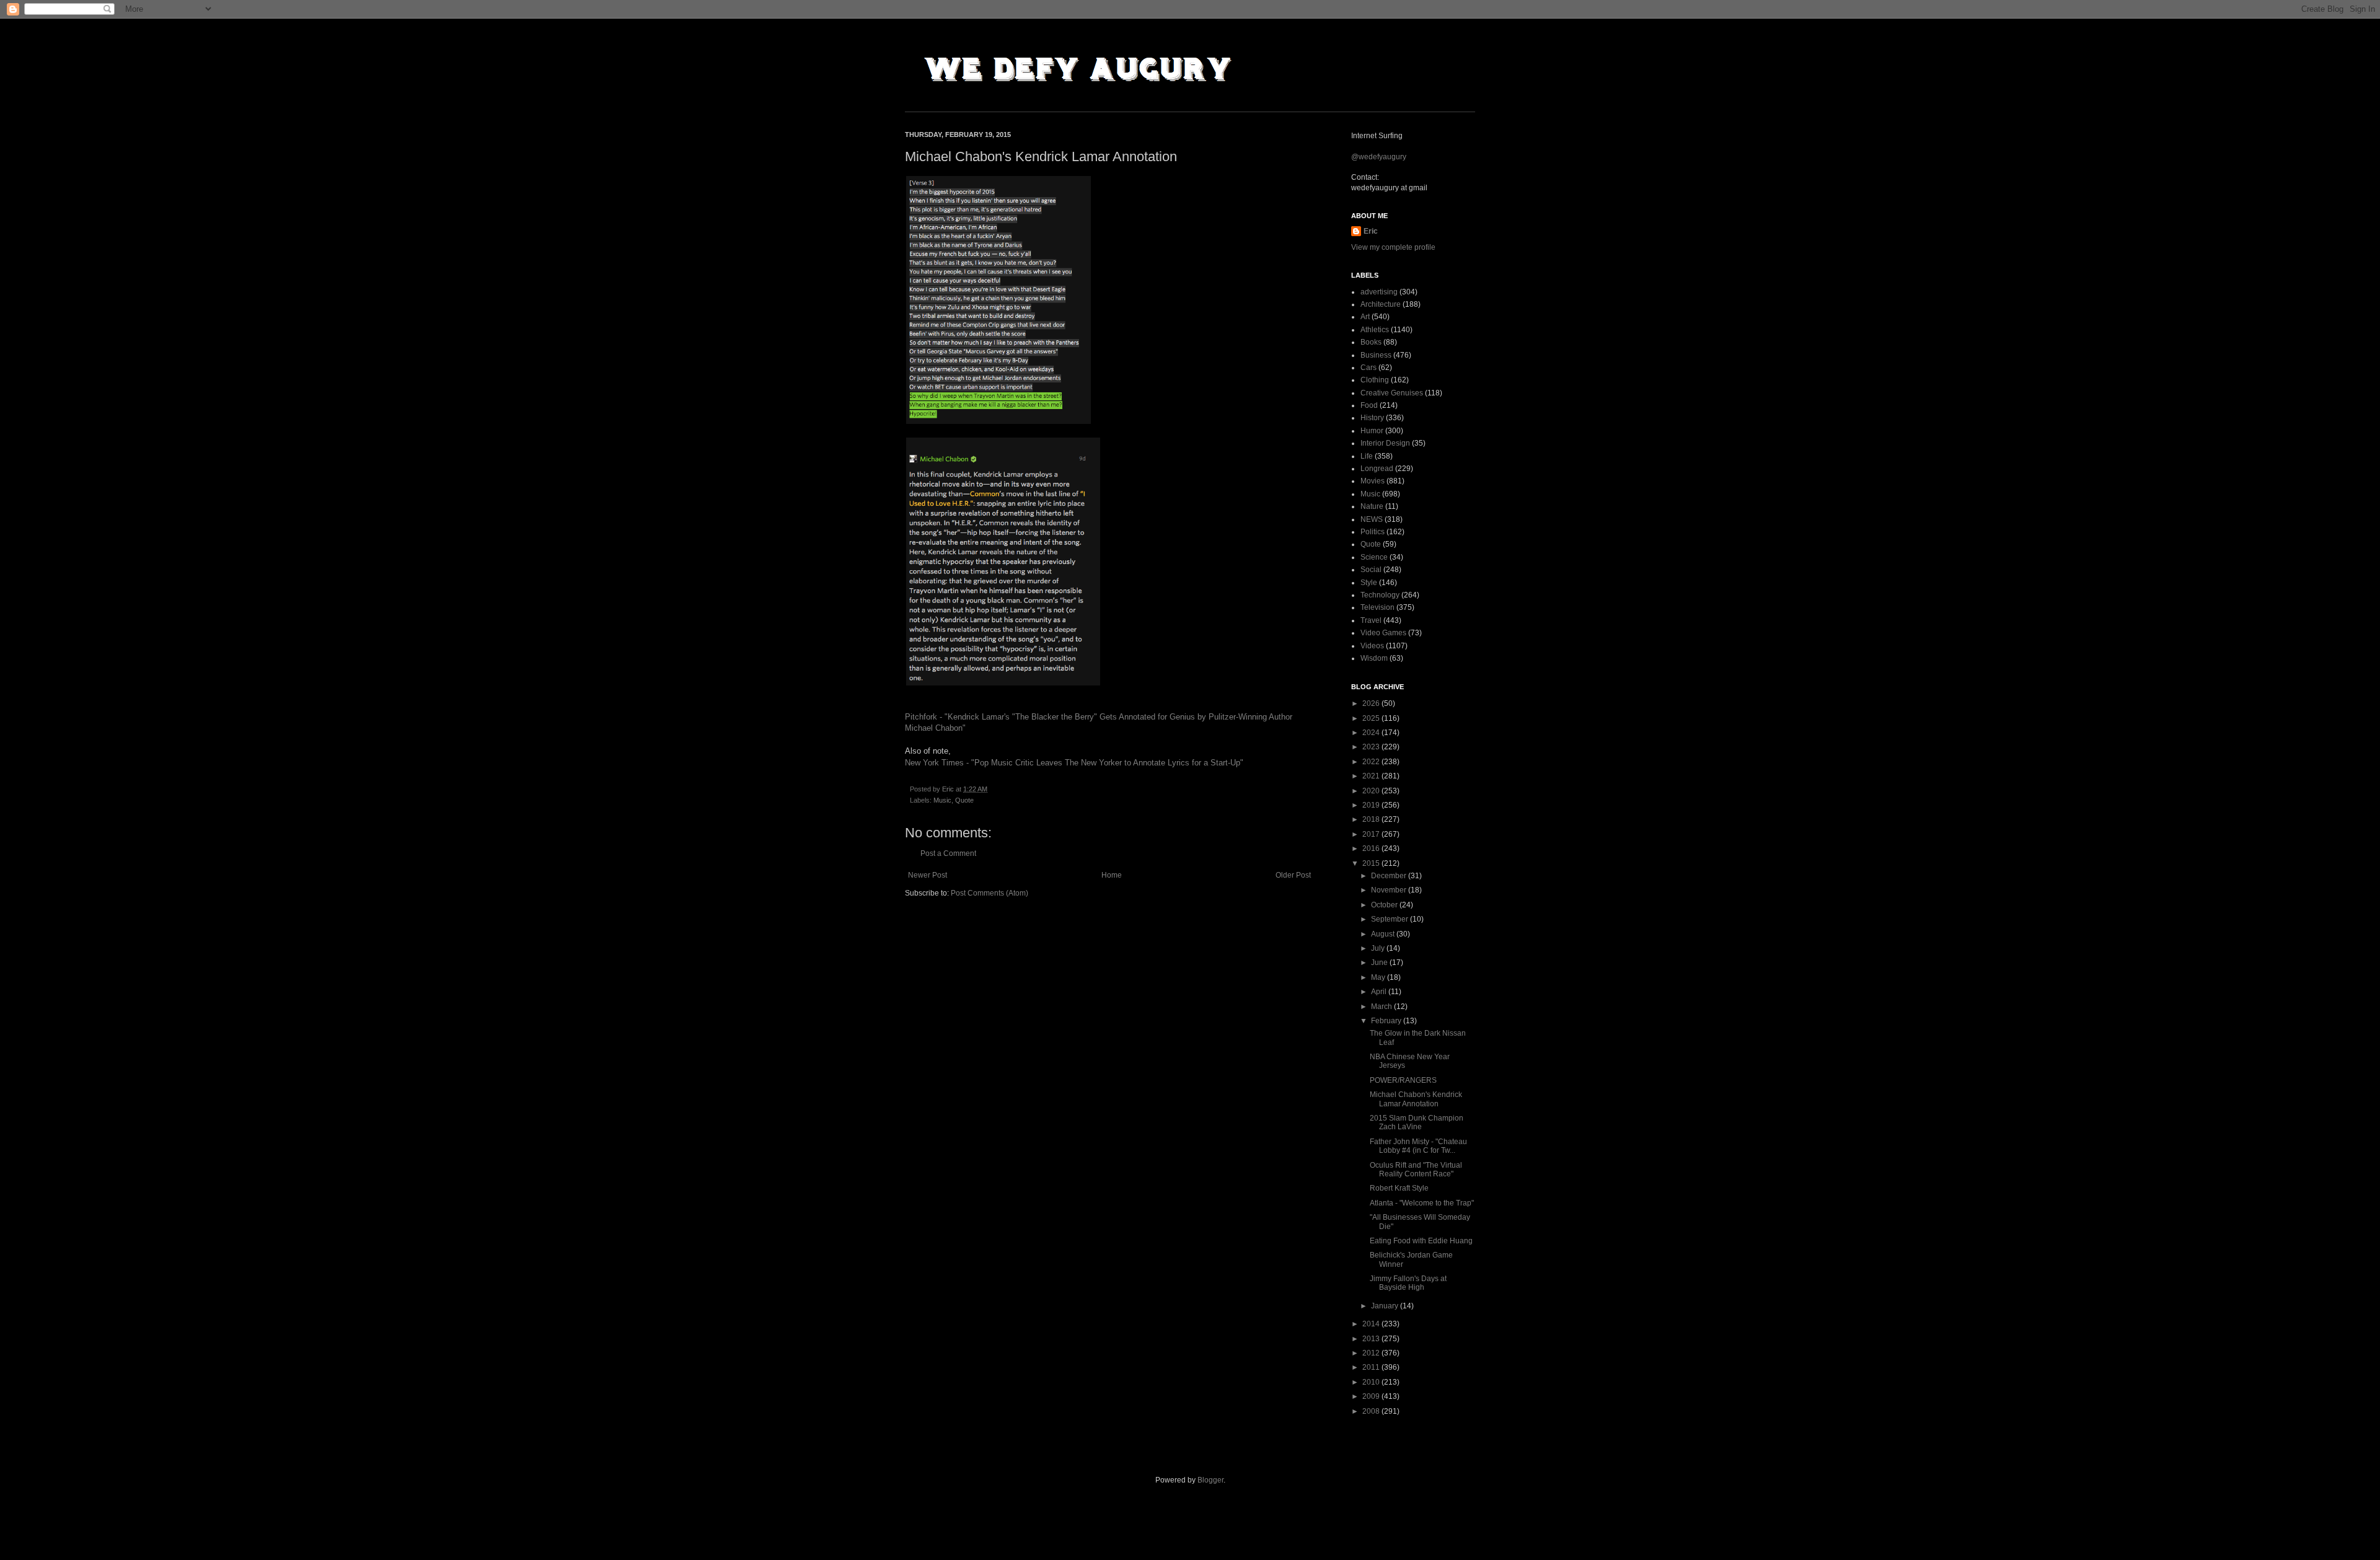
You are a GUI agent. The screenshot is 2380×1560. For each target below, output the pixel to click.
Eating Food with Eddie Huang (1421, 1241)
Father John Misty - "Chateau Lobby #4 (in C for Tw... (1418, 1146)
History (1372, 418)
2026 (1372, 703)
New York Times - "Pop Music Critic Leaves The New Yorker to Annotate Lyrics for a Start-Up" (1074, 763)
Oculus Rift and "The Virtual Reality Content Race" (1416, 1170)
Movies (1373, 481)
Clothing (1375, 380)
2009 (1372, 1396)
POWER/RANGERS (1403, 1080)
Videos (1372, 646)
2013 (1372, 1339)
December (1390, 876)
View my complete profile (1393, 247)
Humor (1372, 431)
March (1382, 1007)
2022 (1372, 762)
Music (942, 800)
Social (1371, 570)
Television (1377, 607)
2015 (1372, 863)
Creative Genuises (1392, 393)
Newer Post (928, 875)
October (1385, 905)
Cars (1368, 368)
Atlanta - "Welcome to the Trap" (1422, 1203)
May (1379, 977)
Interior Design (1385, 443)
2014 (1372, 1324)
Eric (1371, 231)
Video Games (1383, 633)
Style (1369, 583)
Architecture (1381, 304)
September (1391, 919)
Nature (1372, 506)
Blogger (1210, 1480)
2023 (1372, 747)
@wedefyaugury (1379, 157)
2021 (1372, 776)
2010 (1372, 1382)
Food (1369, 405)
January (1386, 1306)
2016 (1372, 848)
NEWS (1372, 519)
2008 (1372, 1411)
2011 (1372, 1367)
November (1390, 890)
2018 (1372, 819)
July (1379, 948)
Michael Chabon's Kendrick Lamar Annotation (1416, 1099)
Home (1112, 875)
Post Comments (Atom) (989, 893)
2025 (1372, 718)
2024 (1372, 733)
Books (1371, 342)
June (1380, 963)
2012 (1372, 1353)
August (1384, 934)
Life (1367, 456)
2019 (1372, 805)
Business (1376, 355)
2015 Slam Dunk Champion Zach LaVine (1417, 1122)
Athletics (1375, 330)
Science (1374, 557)
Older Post (1293, 875)
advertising (1379, 292)
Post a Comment (948, 853)
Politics (1373, 532)
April (1380, 992)
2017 (1372, 834)
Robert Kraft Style (1399, 1188)
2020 (1372, 791)
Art (1365, 317)
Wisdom (1374, 658)
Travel (1371, 620)
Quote (964, 800)
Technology (1380, 595)
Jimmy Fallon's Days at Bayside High (1408, 1283)
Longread (1377, 469)
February (1387, 1021)
